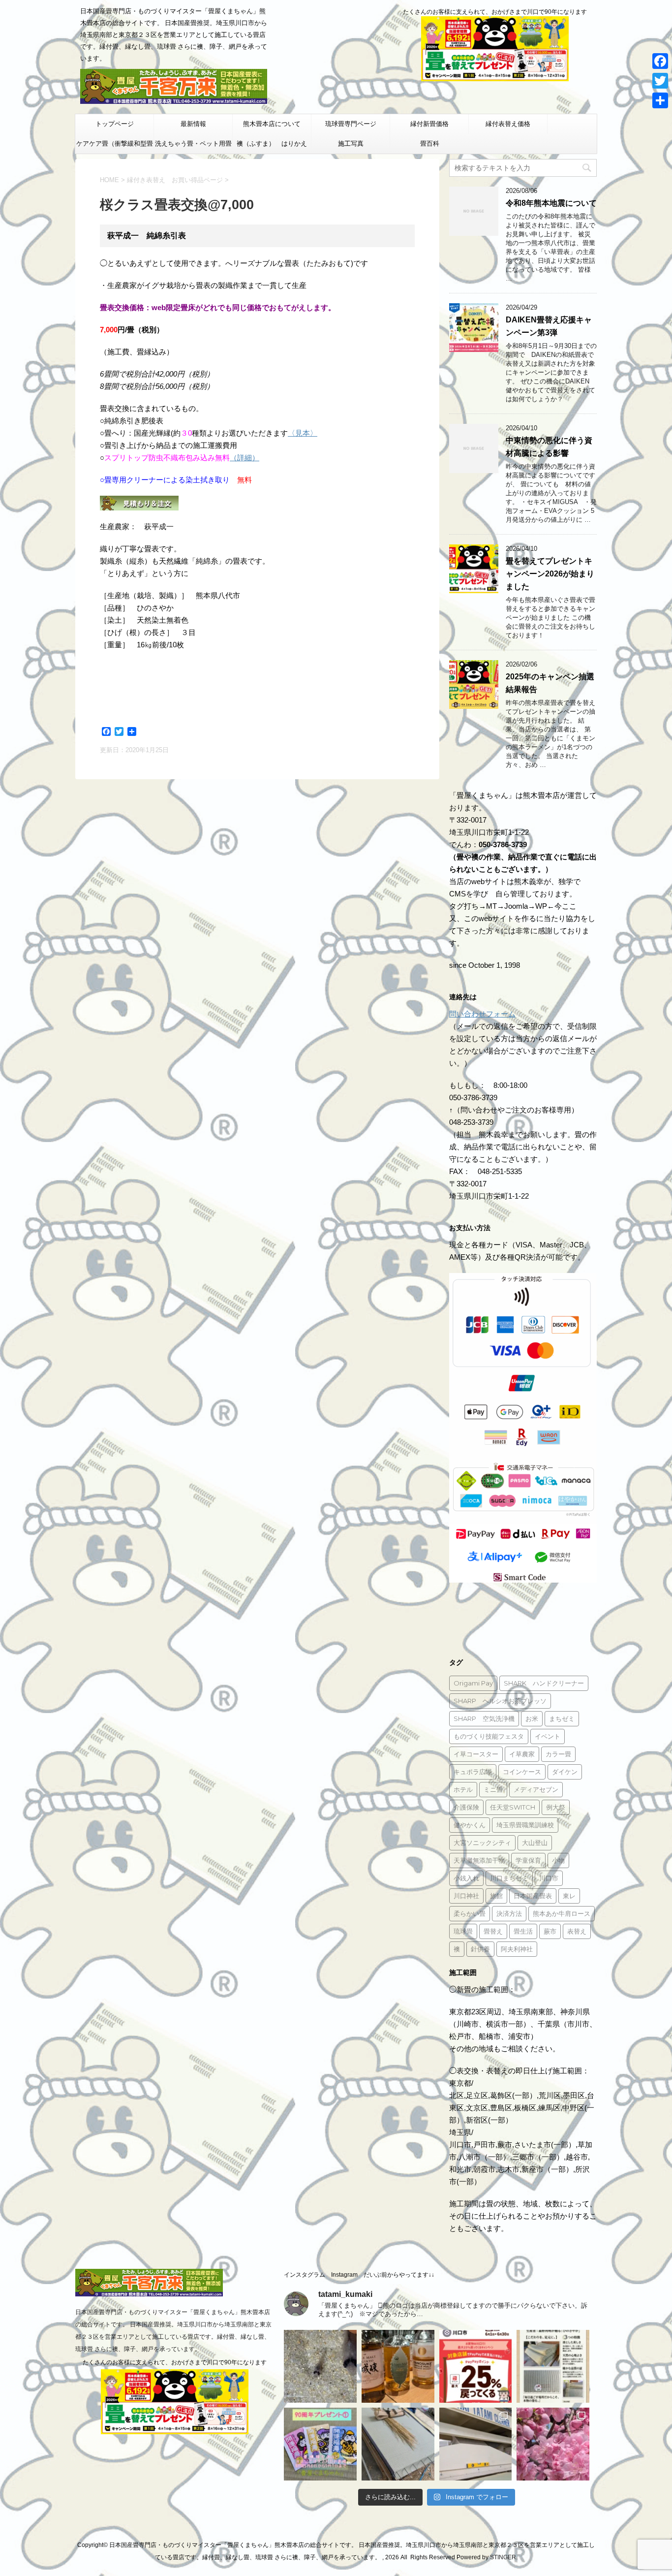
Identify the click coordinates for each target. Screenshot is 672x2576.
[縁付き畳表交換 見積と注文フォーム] (139, 504)
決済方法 (509, 1913)
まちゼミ (562, 1718)
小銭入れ (466, 1878)
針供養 (480, 1949)
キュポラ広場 (473, 1772)
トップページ (115, 124)
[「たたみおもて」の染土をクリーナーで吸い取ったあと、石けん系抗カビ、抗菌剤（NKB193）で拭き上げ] (476, 2444)
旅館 (496, 1896)
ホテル (463, 1789)
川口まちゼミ (509, 1878)
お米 (532, 1718)
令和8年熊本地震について (551, 203)
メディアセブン (536, 1789)
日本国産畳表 (533, 1896)
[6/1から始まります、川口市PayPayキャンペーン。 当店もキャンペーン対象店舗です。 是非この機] (476, 2366)
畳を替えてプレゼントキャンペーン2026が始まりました (550, 574)
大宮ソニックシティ (482, 1843)
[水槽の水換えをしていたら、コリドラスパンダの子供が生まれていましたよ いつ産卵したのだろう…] (320, 2366)
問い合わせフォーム (482, 1014)
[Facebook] (660, 61)
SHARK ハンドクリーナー (544, 1683)
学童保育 (528, 1860)
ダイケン (565, 1772)
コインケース (522, 1772)
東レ (569, 1896)
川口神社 (466, 1896)
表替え (577, 1931)
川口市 (549, 1878)
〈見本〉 (303, 433)
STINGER (503, 2557)
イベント (548, 1736)
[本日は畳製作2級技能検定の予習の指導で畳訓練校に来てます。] (398, 2444)
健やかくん (470, 1825)
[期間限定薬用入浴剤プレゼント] (320, 2444)
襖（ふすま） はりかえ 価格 (274, 147)
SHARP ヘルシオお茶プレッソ (500, 1701)
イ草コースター (476, 1754)
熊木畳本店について (272, 124)
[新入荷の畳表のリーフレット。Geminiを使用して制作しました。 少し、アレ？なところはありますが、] (553, 2366)
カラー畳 (558, 1754)
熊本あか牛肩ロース (562, 1913)
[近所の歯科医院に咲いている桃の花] (553, 2444)
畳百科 (430, 143)
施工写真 (351, 143)
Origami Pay (473, 1683)
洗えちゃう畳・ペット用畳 (193, 143)
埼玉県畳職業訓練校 (525, 1825)
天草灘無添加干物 (479, 1860)
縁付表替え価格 (508, 124)
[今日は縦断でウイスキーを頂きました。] (398, 2366)
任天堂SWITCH (513, 1807)
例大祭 (556, 1807)
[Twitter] (660, 81)
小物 (558, 1860)
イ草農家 (522, 1754)
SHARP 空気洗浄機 (484, 1718)
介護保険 (466, 1807)
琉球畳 (463, 1931)
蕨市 (550, 1931)
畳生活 (523, 1931)
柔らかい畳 (470, 1913)
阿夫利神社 (517, 1949)
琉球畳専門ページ (351, 124)
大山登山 (535, 1843)
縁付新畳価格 (429, 124)
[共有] (660, 100)
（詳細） (244, 458)
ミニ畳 (493, 1789)
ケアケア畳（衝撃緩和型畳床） (115, 147)
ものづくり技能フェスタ (489, 1736)
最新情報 (193, 124)
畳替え (493, 1931)
